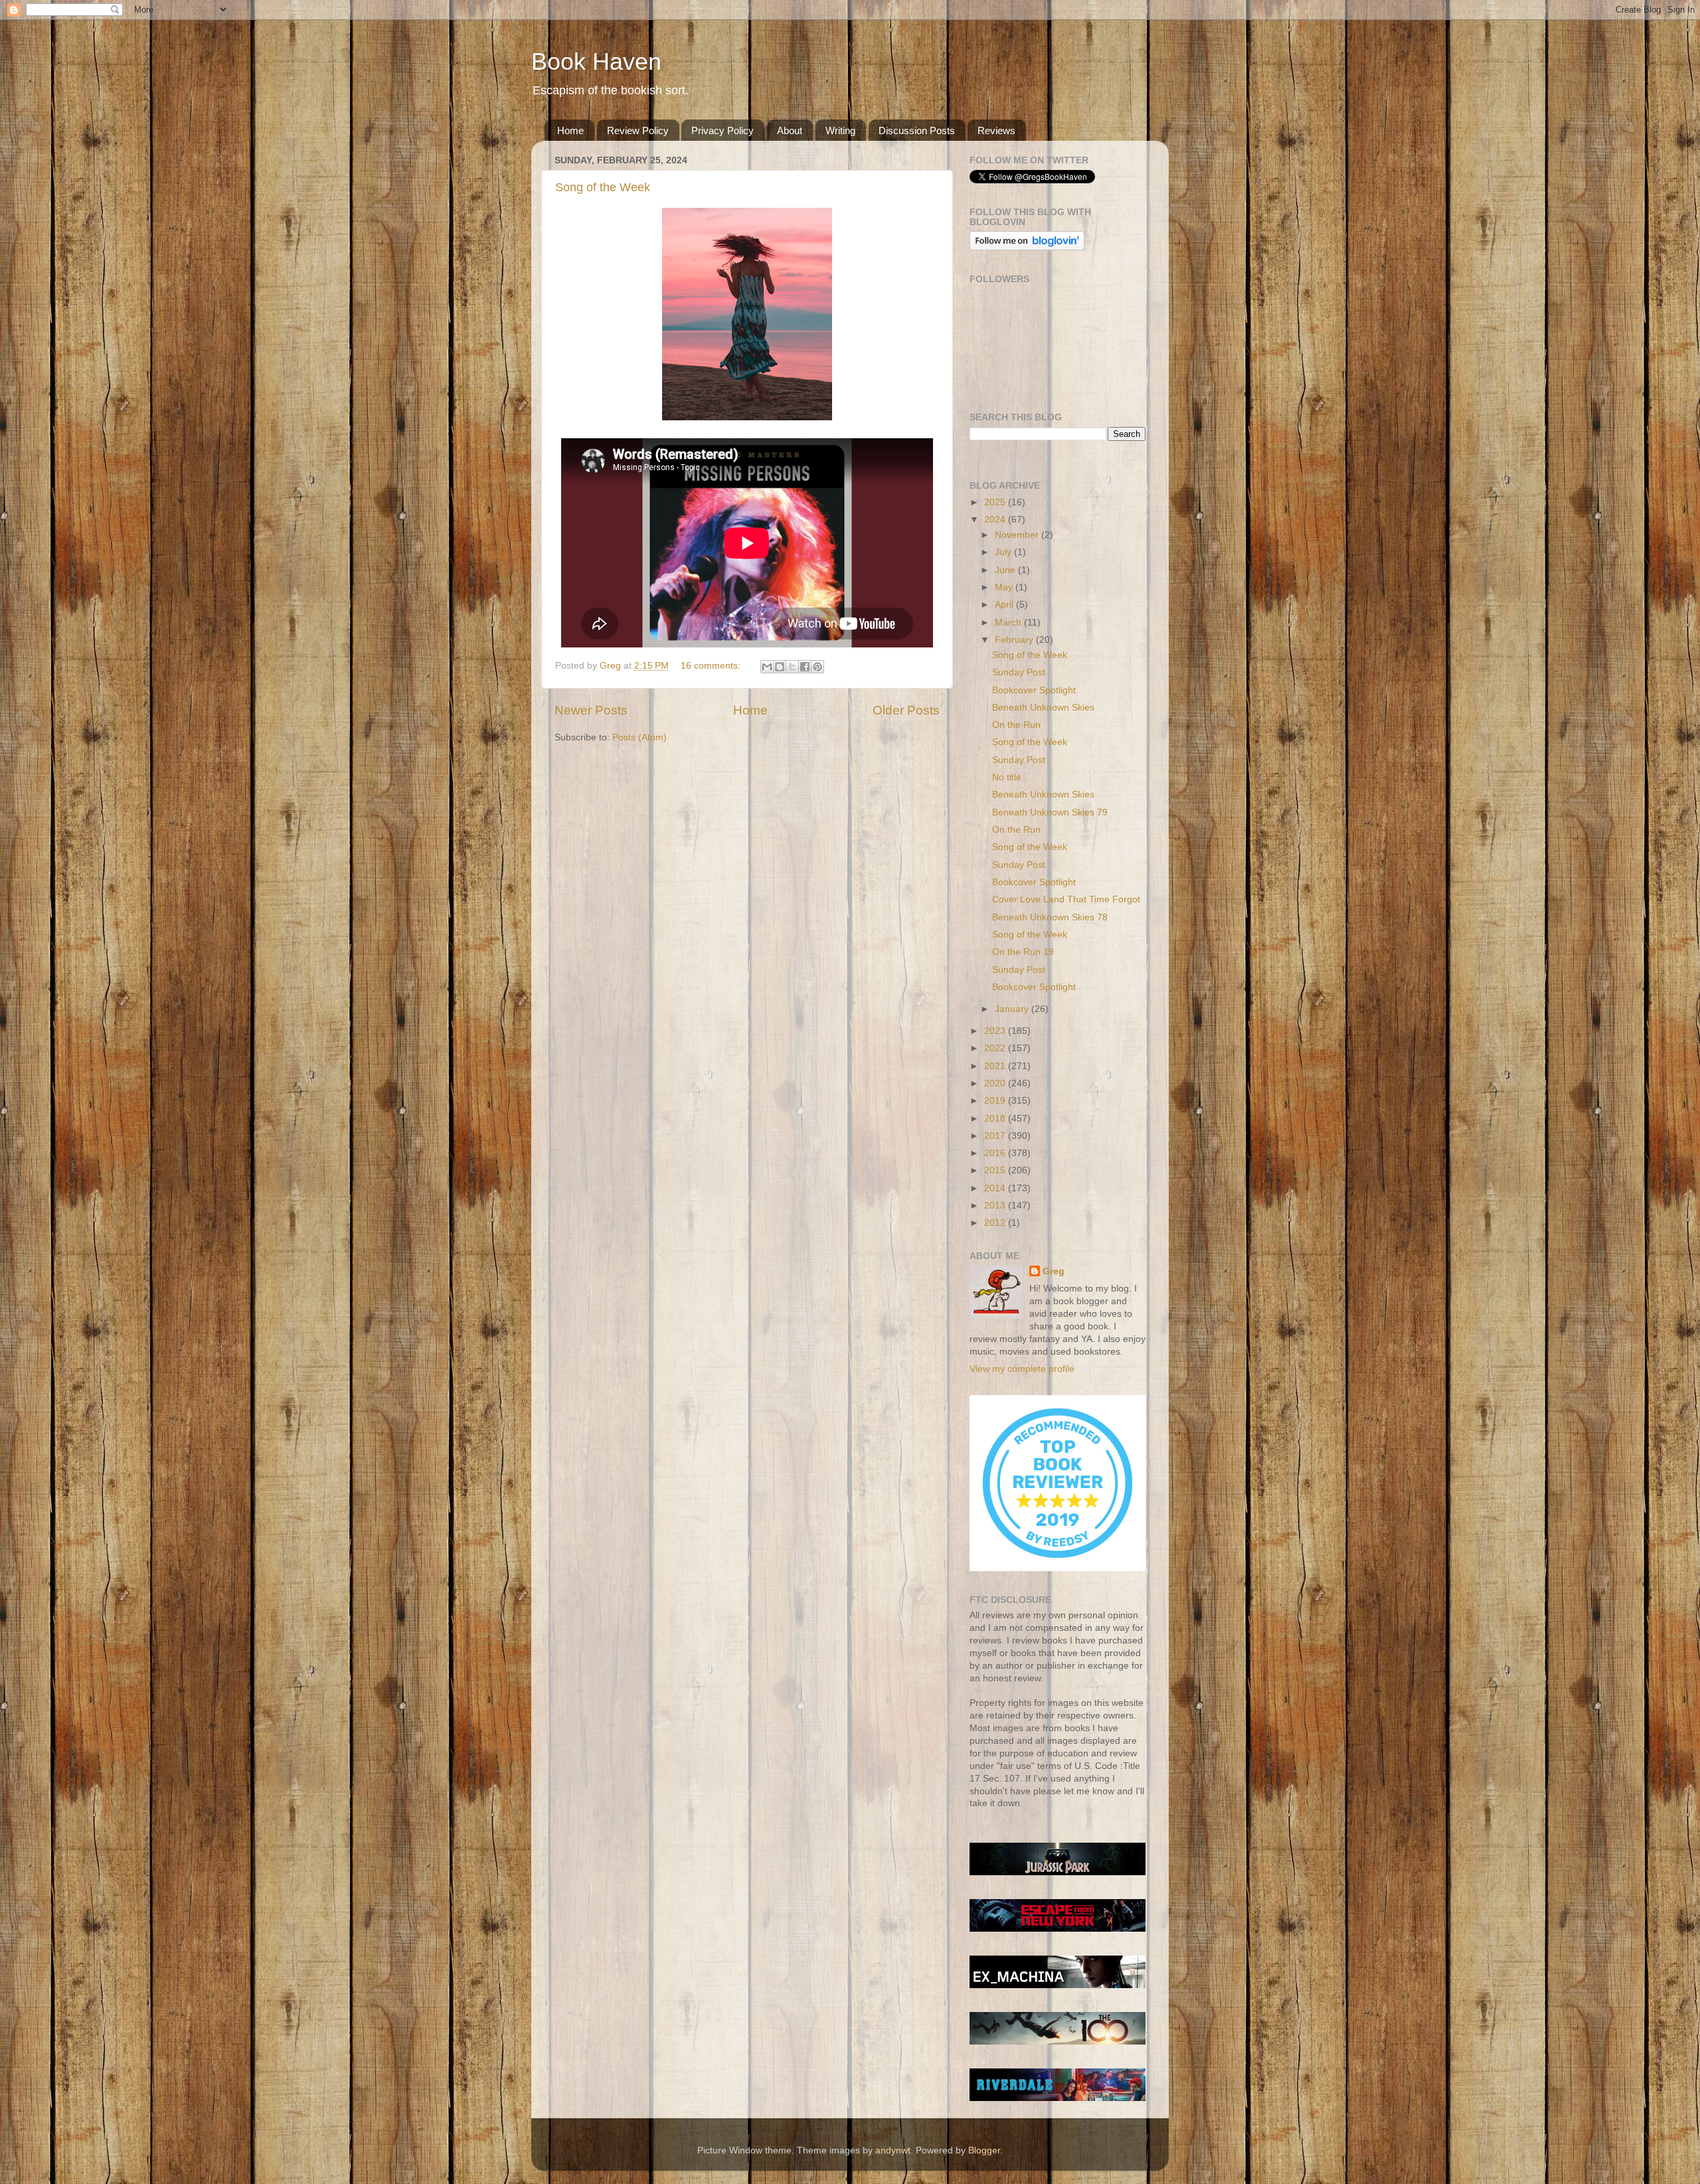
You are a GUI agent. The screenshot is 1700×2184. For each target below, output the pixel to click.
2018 (996, 1119)
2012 (996, 1223)
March (1009, 623)
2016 (996, 1153)
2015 (996, 1170)
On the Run (1016, 725)
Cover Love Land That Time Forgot (1066, 899)
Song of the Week (603, 187)
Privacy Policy (722, 130)
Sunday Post (1019, 672)
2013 (996, 1206)
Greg (1054, 1271)
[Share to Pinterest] (817, 667)
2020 (996, 1083)
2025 (996, 502)
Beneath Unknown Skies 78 (1050, 917)
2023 (996, 1031)
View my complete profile (1022, 1369)
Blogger (984, 2150)
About (790, 130)
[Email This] (767, 667)
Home (570, 130)
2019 (996, 1101)
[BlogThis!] (780, 667)
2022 (996, 1048)
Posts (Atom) (639, 737)
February (1015, 640)
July (1004, 552)
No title (1007, 777)
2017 (996, 1136)
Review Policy (638, 130)
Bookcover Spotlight (1034, 690)
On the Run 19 (1023, 952)
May (1005, 587)
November (1018, 535)
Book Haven (596, 61)
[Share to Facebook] (805, 667)
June (1006, 570)
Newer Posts (591, 710)
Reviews (996, 130)
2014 (996, 1188)
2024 (996, 520)
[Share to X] (792, 667)
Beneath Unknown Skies (1043, 708)
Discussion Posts (917, 130)
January (1013, 1009)
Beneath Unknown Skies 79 (1050, 812)
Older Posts (906, 710)
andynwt (893, 2150)
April (1005, 605)
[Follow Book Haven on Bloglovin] (1027, 247)
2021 (996, 1066)
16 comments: (712, 666)
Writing (840, 130)
